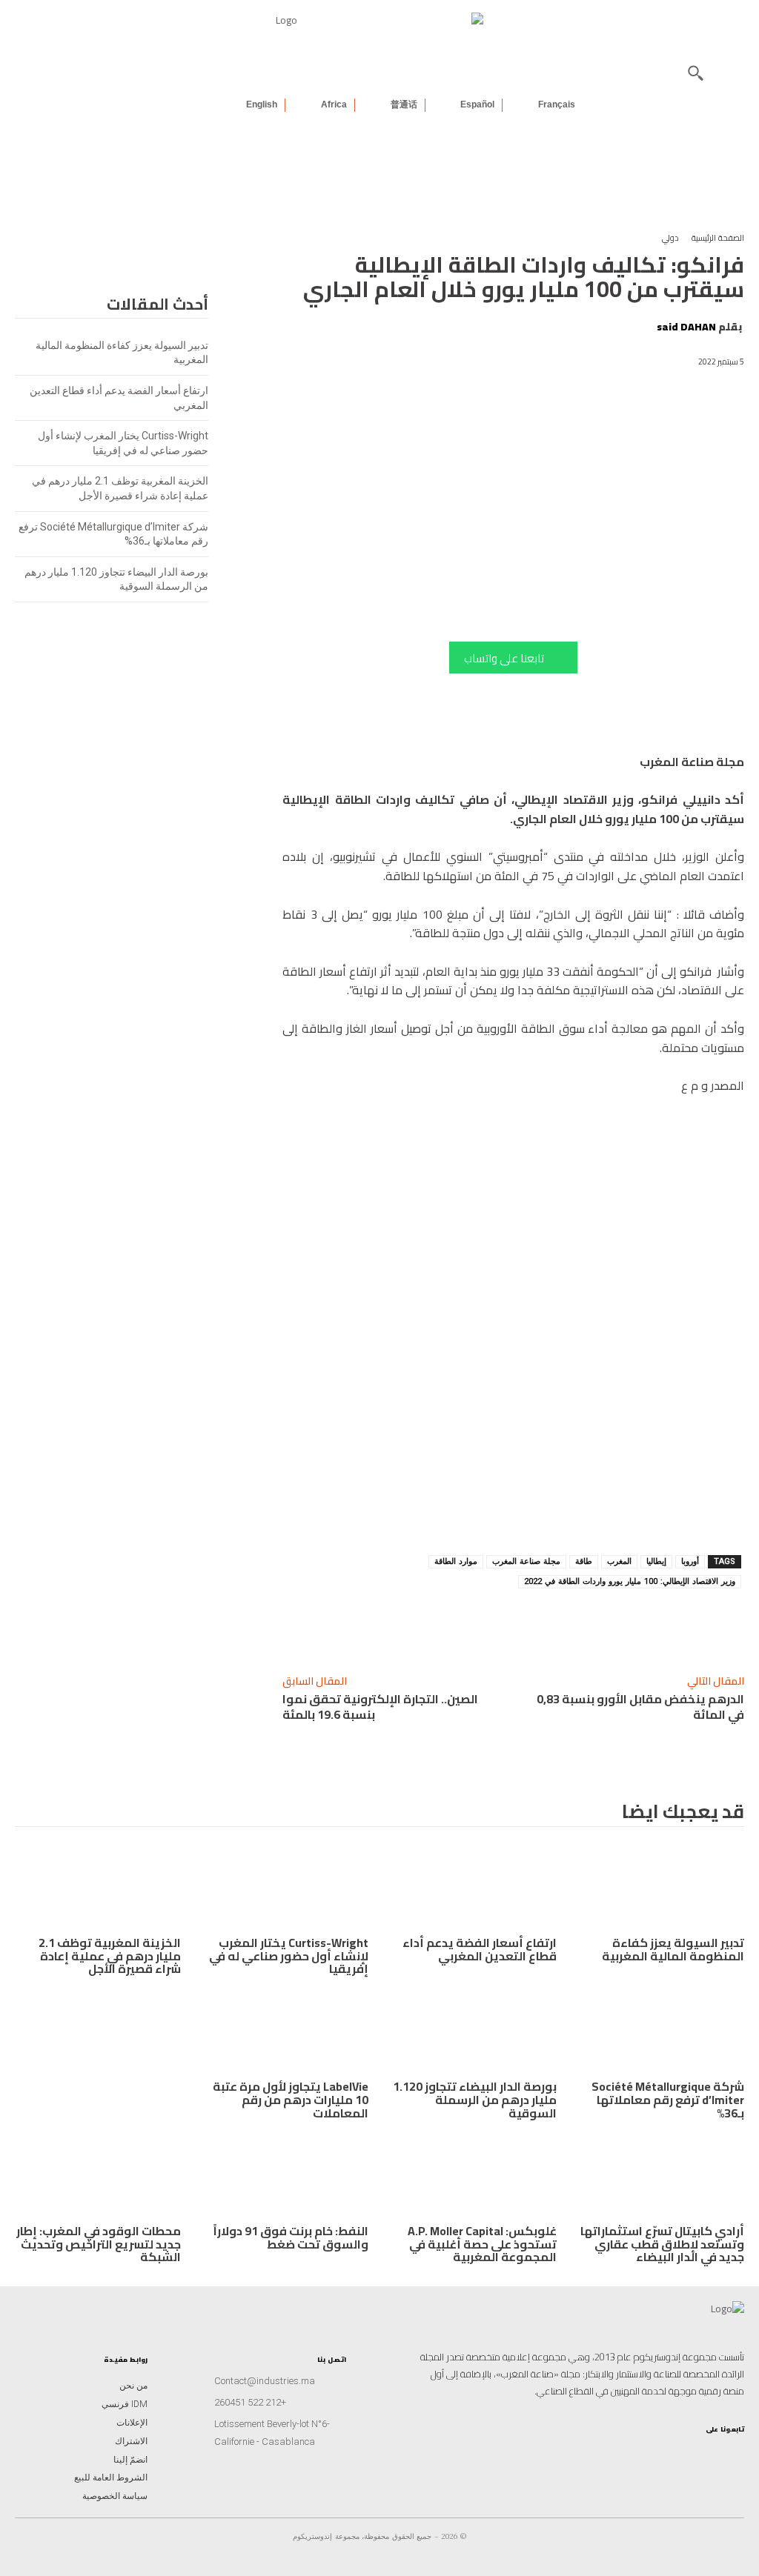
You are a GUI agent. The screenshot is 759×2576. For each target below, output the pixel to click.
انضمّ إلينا (130, 2460)
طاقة (584, 1561)
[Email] (474, 1624)
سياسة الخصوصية (115, 2496)
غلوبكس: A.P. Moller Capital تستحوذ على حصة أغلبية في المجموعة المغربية (482, 2244)
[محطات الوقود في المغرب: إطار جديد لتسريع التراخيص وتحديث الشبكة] (98, 2176)
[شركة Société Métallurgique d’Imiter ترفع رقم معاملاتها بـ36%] (662, 2032)
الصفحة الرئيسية (718, 238)
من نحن (133, 2386)
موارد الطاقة (456, 1561)
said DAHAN (686, 327)
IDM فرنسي (125, 2404)
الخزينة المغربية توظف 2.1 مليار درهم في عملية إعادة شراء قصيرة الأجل (110, 1956)
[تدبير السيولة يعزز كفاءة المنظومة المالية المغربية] (662, 1888)
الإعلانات (132, 2423)
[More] (439, 1624)
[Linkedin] (610, 1624)
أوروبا (690, 1561)
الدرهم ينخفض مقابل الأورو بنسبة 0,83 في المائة (640, 1707)
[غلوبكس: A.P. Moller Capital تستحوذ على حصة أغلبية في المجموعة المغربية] (474, 2176)
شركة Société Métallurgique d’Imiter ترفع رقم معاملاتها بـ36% (668, 2099)
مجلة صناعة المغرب (526, 1561)
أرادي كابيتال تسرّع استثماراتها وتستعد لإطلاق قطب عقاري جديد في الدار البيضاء (662, 2244)
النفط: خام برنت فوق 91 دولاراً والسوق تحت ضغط (291, 2237)
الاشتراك (131, 2441)
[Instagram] (732, 2454)
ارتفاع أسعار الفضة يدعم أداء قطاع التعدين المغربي (480, 1949)
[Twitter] (637, 2454)
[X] (542, 1624)
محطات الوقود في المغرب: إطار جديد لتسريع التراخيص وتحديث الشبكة (99, 2244)
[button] (695, 73)
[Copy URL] (644, 1624)
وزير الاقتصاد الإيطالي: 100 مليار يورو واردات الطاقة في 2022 (630, 1581)
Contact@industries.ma (265, 2381)
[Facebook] (508, 1624)
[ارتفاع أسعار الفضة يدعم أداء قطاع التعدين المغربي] (474, 1888)
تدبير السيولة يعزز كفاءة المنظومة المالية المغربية (673, 1949)
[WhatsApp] (576, 1624)
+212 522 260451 (250, 2402)
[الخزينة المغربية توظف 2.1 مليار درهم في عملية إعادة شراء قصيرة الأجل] (98, 1888)
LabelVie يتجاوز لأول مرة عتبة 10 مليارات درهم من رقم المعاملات (291, 2099)
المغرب (619, 1561)
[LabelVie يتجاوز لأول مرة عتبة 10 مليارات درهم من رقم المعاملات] (286, 2032)
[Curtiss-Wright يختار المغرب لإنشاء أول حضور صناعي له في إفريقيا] (286, 1888)
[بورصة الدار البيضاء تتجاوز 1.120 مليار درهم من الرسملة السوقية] (474, 2032)
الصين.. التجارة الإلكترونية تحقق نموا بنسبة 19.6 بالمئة (380, 1707)
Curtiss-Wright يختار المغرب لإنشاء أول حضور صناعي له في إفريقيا (289, 1956)
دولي (670, 238)
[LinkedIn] (685, 2454)
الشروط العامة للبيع (111, 2477)
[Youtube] (661, 2454)
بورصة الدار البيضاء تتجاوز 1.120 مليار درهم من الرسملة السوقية (475, 2099)
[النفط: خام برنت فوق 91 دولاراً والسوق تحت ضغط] (286, 2176)
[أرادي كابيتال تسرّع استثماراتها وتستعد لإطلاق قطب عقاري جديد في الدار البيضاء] (662, 2176)
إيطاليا (656, 1561)
